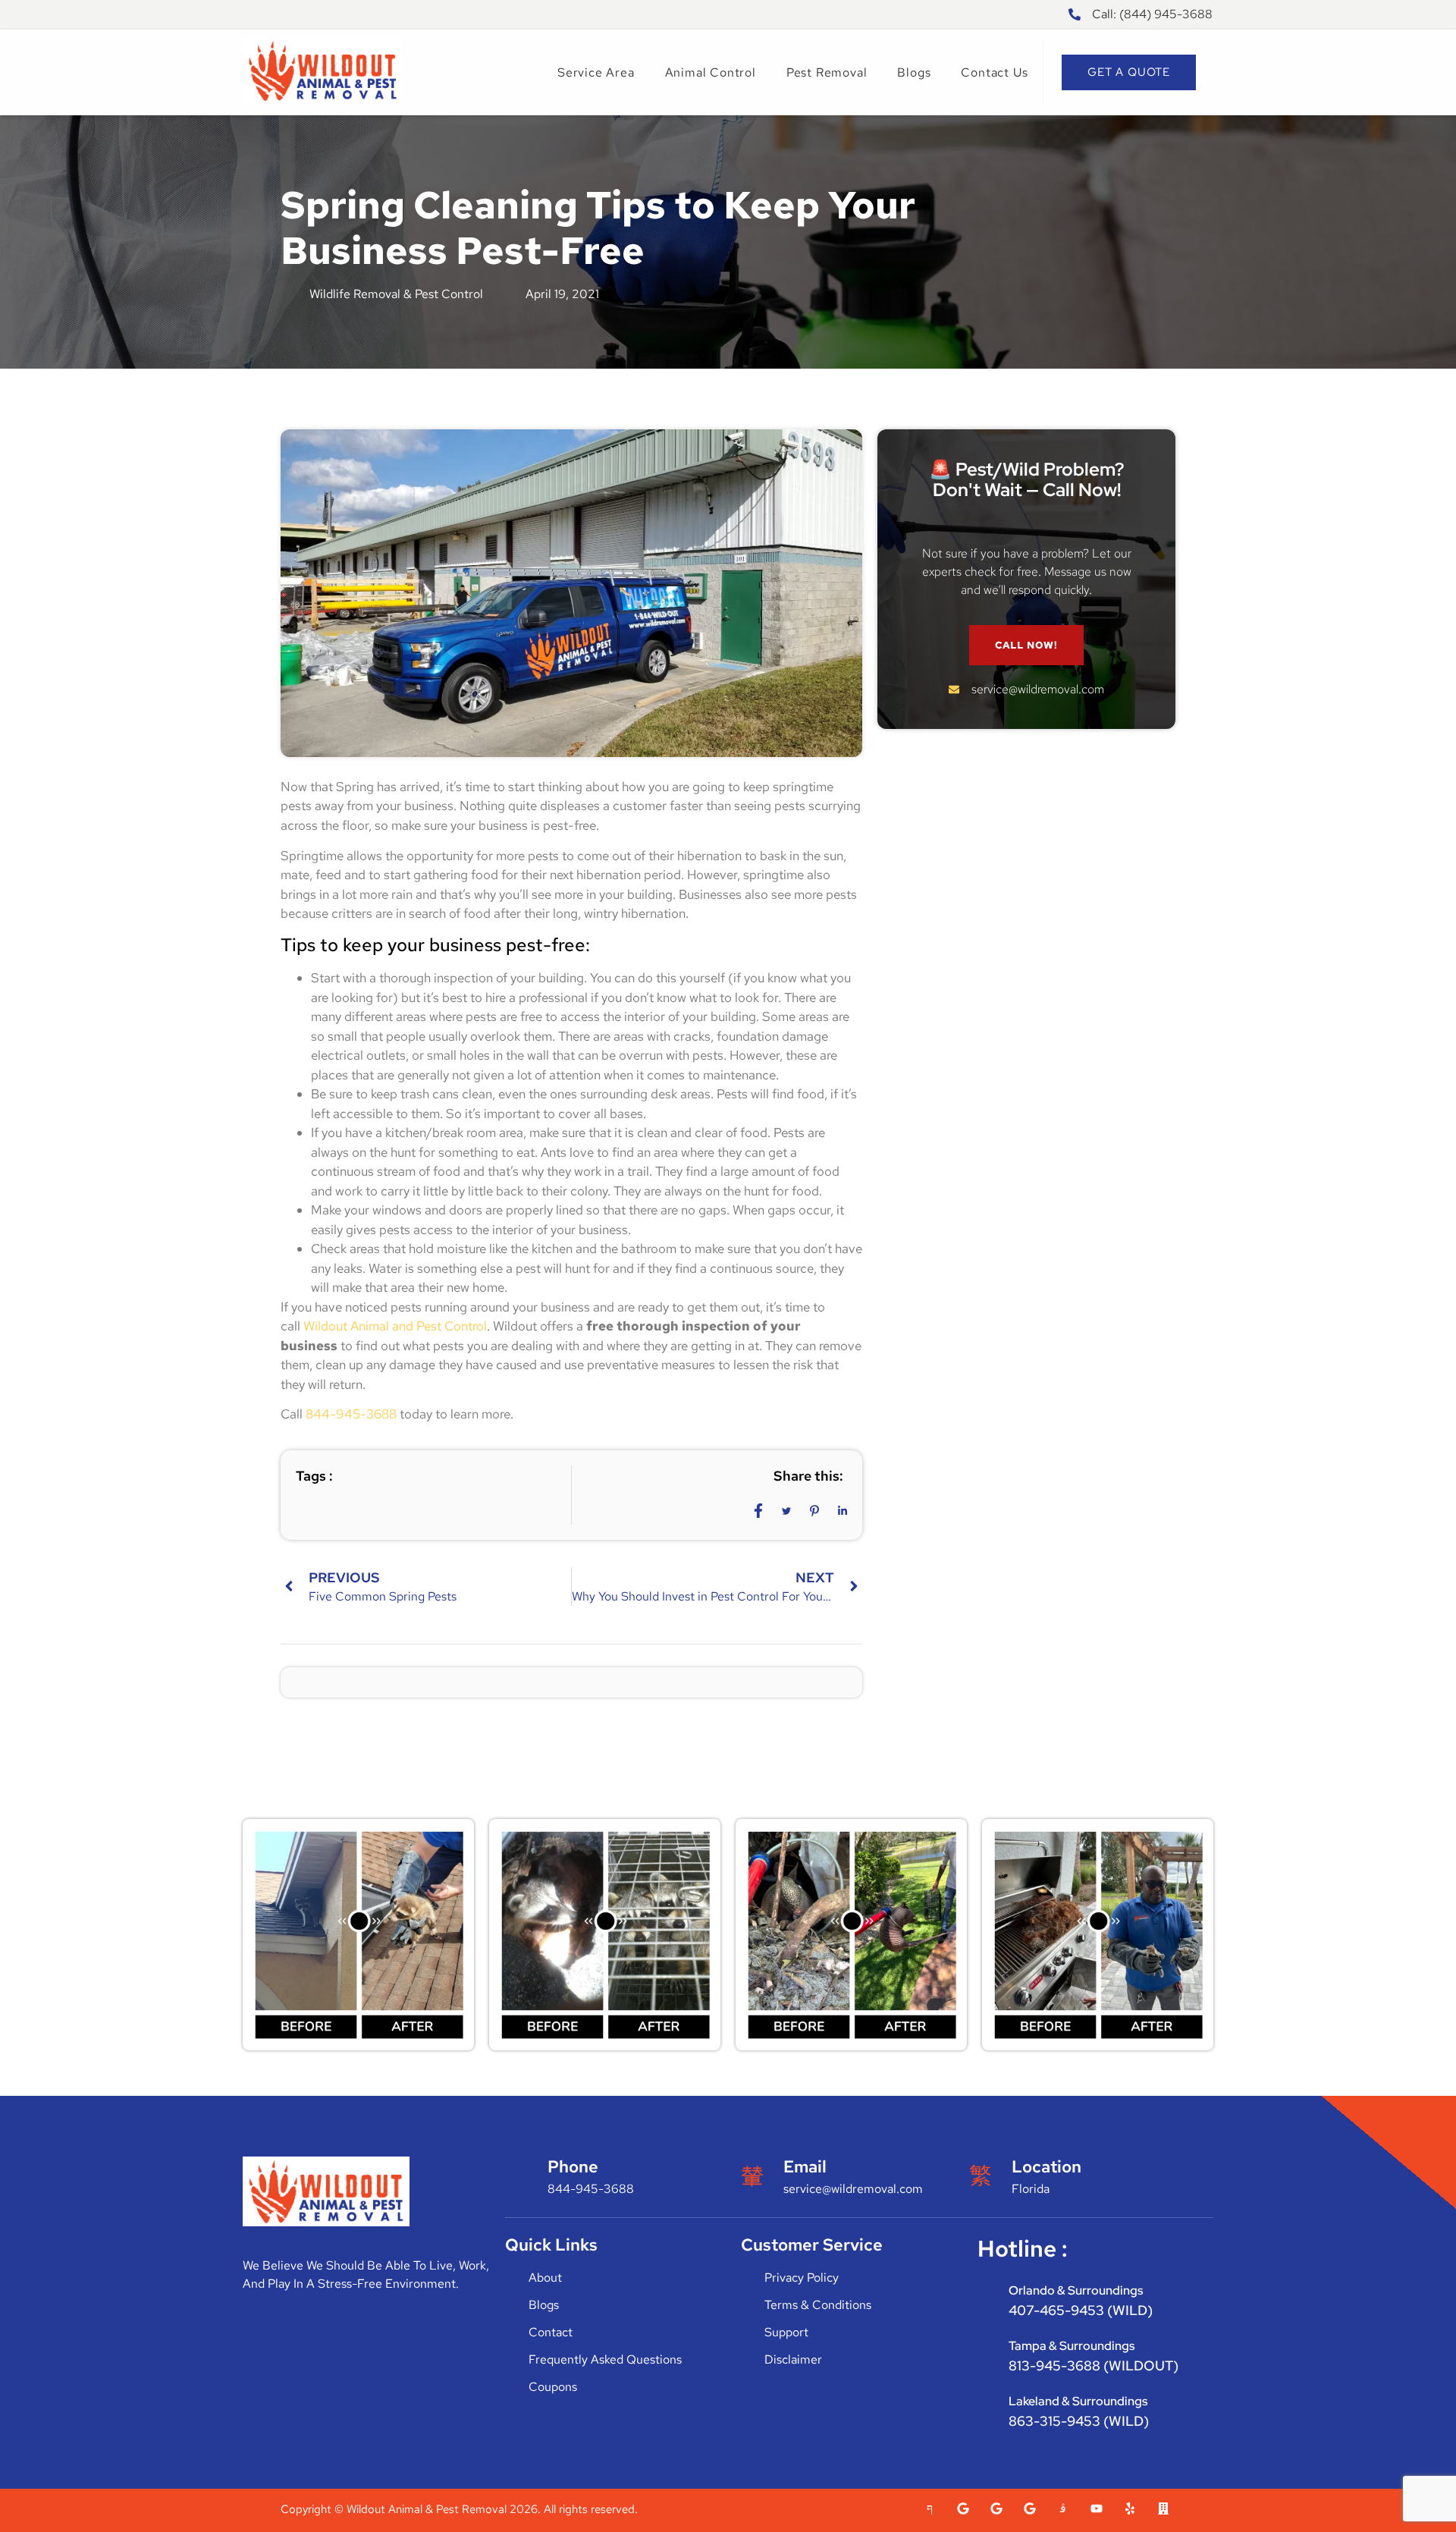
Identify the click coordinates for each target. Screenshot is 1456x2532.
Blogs (914, 72)
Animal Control (711, 72)
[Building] (1163, 2508)
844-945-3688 (351, 1414)
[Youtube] (1097, 2508)
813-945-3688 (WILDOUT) (1094, 2366)
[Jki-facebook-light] (930, 2508)
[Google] (963, 2508)
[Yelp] (1130, 2508)
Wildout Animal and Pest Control (395, 1326)
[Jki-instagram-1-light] (1063, 2508)
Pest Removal (827, 72)
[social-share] (758, 1510)
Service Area (596, 72)
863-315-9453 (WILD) (1079, 2421)
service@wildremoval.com (853, 2189)
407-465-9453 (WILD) (1081, 2310)
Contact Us (994, 72)
